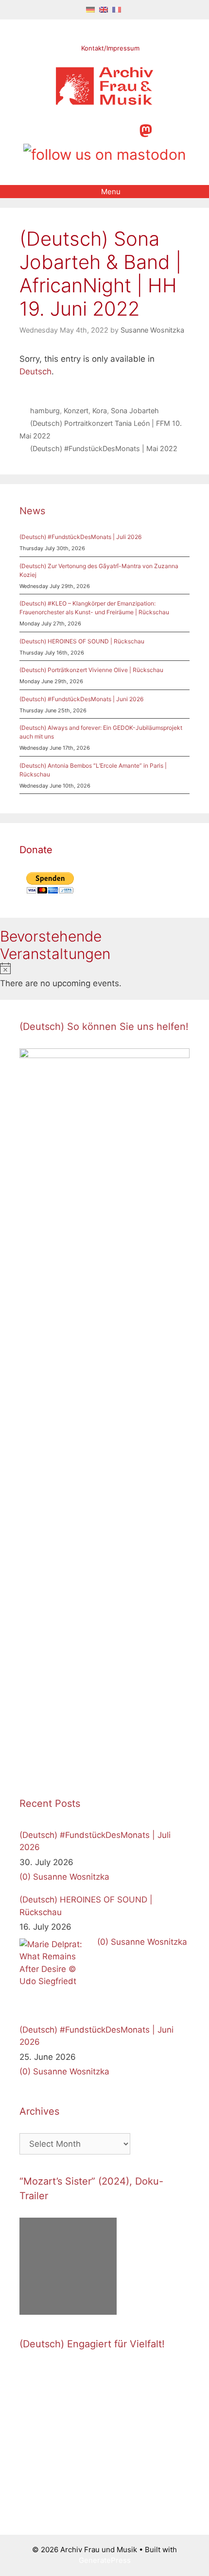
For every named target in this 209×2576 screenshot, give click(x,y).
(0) (25, 1877)
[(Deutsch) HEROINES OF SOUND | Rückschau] (56, 1975)
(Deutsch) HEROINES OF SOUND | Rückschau (82, 641)
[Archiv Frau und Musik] (104, 102)
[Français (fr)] (117, 9)
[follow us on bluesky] (105, 153)
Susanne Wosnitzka (71, 1877)
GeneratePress (105, 2560)
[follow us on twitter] (62, 129)
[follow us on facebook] (79, 129)
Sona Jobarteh (135, 411)
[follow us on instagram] (96, 129)
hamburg (45, 411)
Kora (100, 411)
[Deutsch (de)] (90, 9)
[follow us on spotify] (129, 129)
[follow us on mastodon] (146, 129)
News (32, 511)
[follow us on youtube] (112, 129)
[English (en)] (104, 9)
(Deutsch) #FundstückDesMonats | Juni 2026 (81, 699)
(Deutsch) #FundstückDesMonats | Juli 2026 (80, 537)
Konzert (76, 411)
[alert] (104, 976)
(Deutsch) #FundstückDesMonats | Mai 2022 (104, 448)
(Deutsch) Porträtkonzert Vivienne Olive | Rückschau (91, 670)
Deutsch (35, 371)
